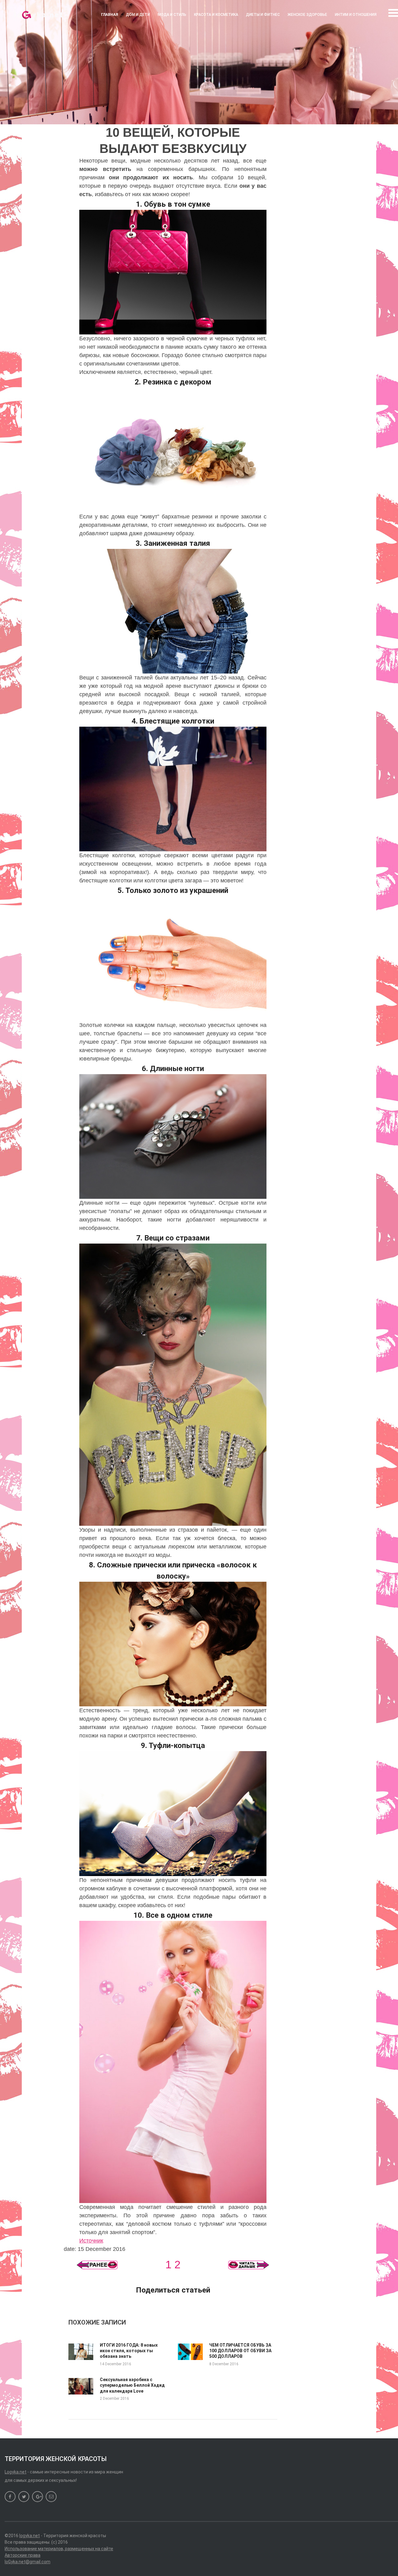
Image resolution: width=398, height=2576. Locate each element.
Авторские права (23, 2555)
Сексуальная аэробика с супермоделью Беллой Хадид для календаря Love (132, 2385)
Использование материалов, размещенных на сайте (59, 2549)
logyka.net (30, 2536)
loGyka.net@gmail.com (28, 2562)
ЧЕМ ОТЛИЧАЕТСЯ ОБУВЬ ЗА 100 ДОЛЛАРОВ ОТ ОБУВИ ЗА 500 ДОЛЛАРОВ (240, 2351)
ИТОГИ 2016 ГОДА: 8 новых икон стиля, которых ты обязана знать (129, 2351)
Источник (91, 2241)
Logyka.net (16, 2472)
